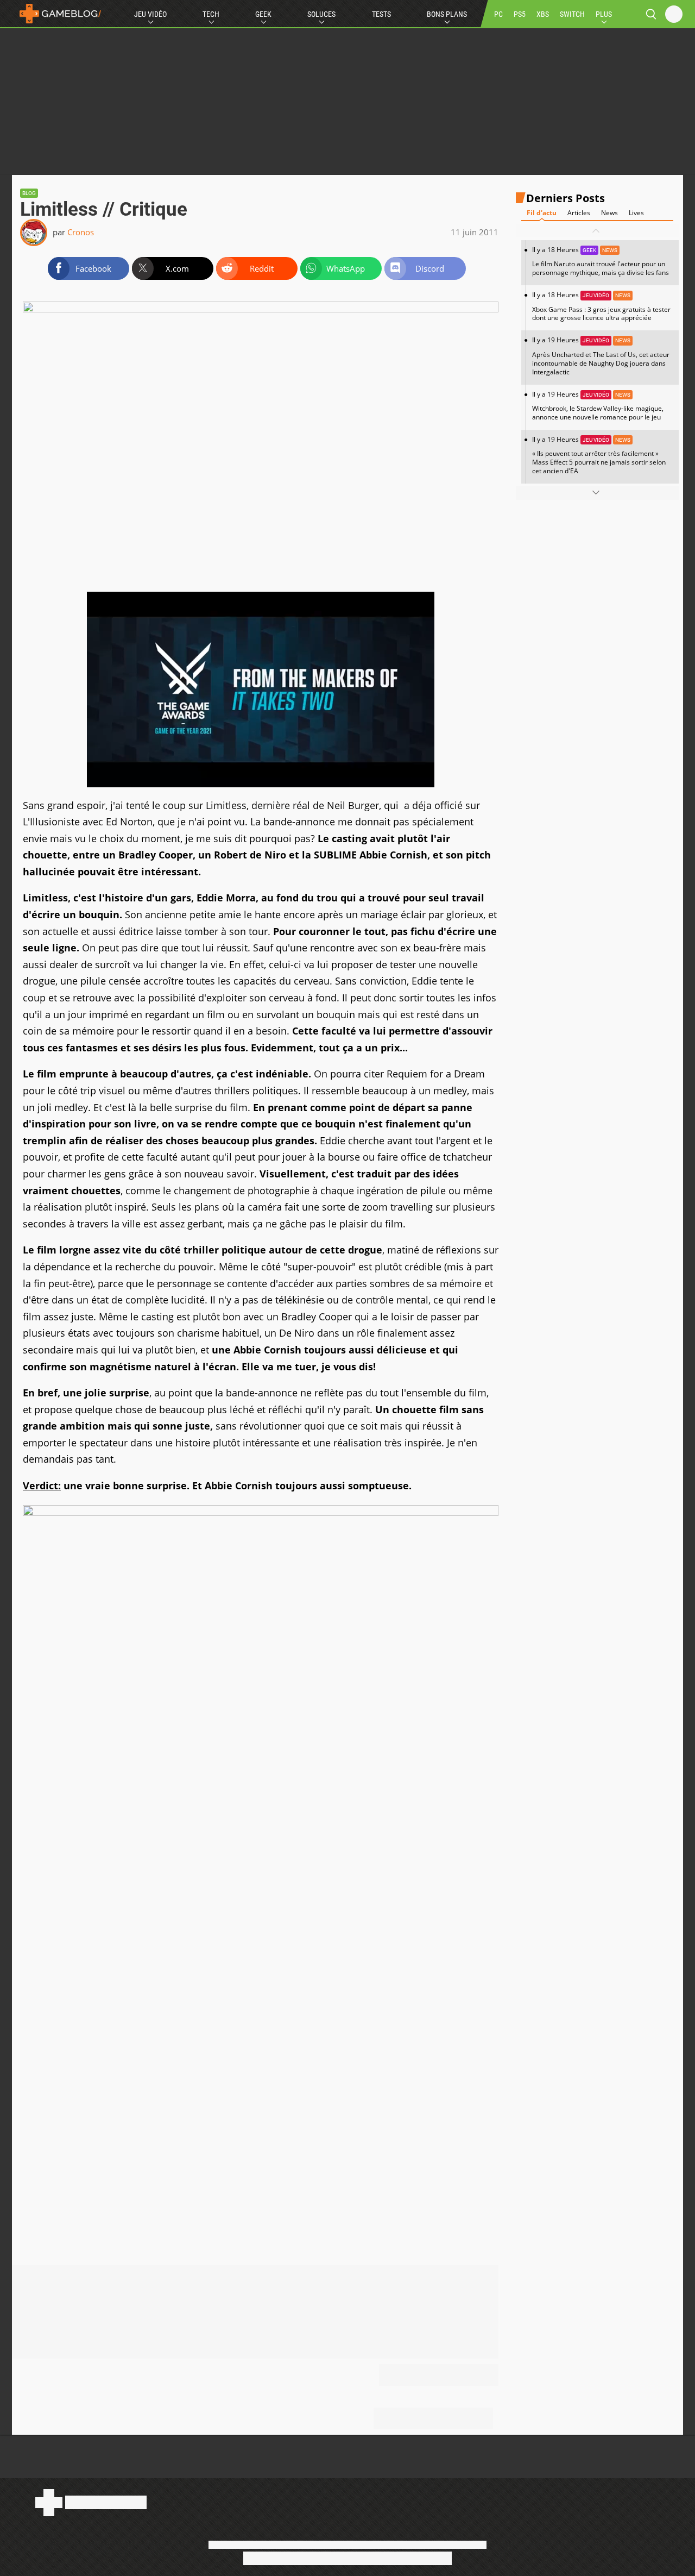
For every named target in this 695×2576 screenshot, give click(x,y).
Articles (579, 213)
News (609, 213)
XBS (543, 14)
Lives (636, 213)
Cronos (81, 232)
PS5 (520, 14)
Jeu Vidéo (150, 14)
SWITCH (572, 14)
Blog (29, 193)
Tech (211, 14)
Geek (263, 14)
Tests (381, 14)
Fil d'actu (542, 213)
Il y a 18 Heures (601, 261)
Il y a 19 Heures (601, 356)
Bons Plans (447, 14)
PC (498, 14)
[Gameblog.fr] (58, 14)
